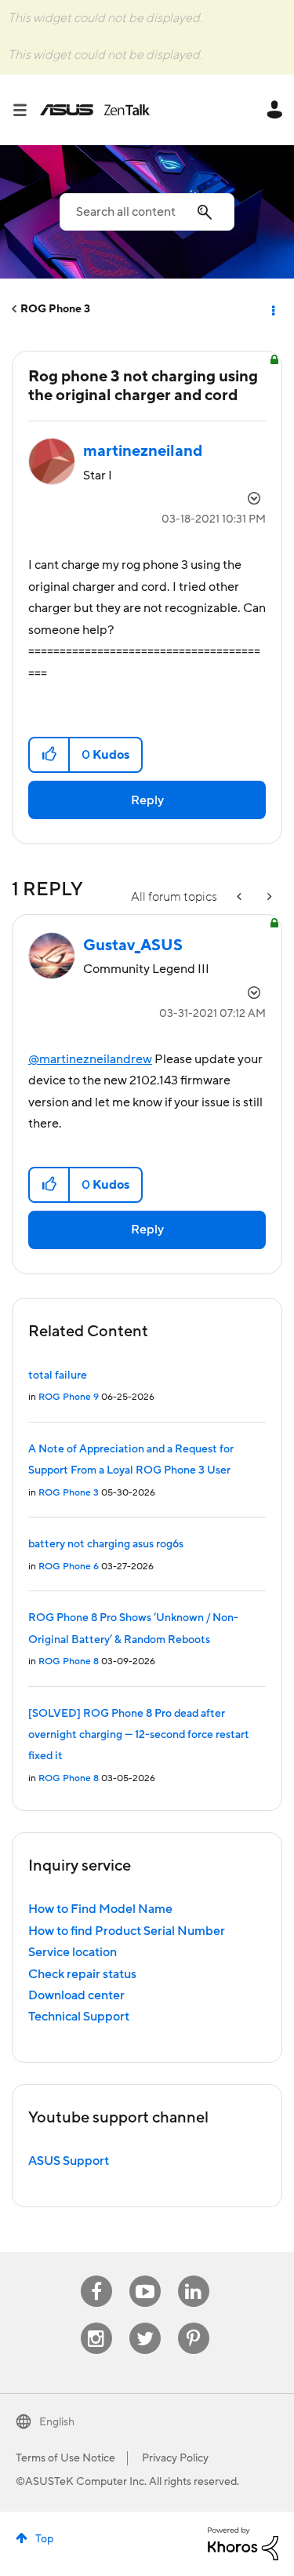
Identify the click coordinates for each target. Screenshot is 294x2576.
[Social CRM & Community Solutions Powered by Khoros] (243, 2543)
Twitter (145, 2323)
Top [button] (44, 2539)
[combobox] (147, 212)
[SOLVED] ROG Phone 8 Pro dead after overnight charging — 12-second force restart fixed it (139, 1735)
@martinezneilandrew (90, 1059)
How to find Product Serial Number (127, 1931)
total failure (58, 1375)
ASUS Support (69, 2161)
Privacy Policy (175, 2458)
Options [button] (272, 309)
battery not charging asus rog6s (106, 1544)
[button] (50, 755)
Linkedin (194, 2276)
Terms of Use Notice (65, 2458)
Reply (147, 800)
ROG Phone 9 (69, 1397)
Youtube (145, 2276)
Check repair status (82, 1974)
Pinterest (194, 2323)
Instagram (96, 2323)
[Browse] (26, 110)
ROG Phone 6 (69, 1567)
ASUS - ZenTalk (95, 110)
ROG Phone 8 (69, 1661)
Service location (73, 1952)
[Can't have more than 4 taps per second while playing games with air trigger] (268, 897)
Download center (76, 1995)
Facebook (96, 2276)
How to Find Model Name (100, 1909)
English (57, 2422)
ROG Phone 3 (55, 309)
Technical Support (79, 2017)
